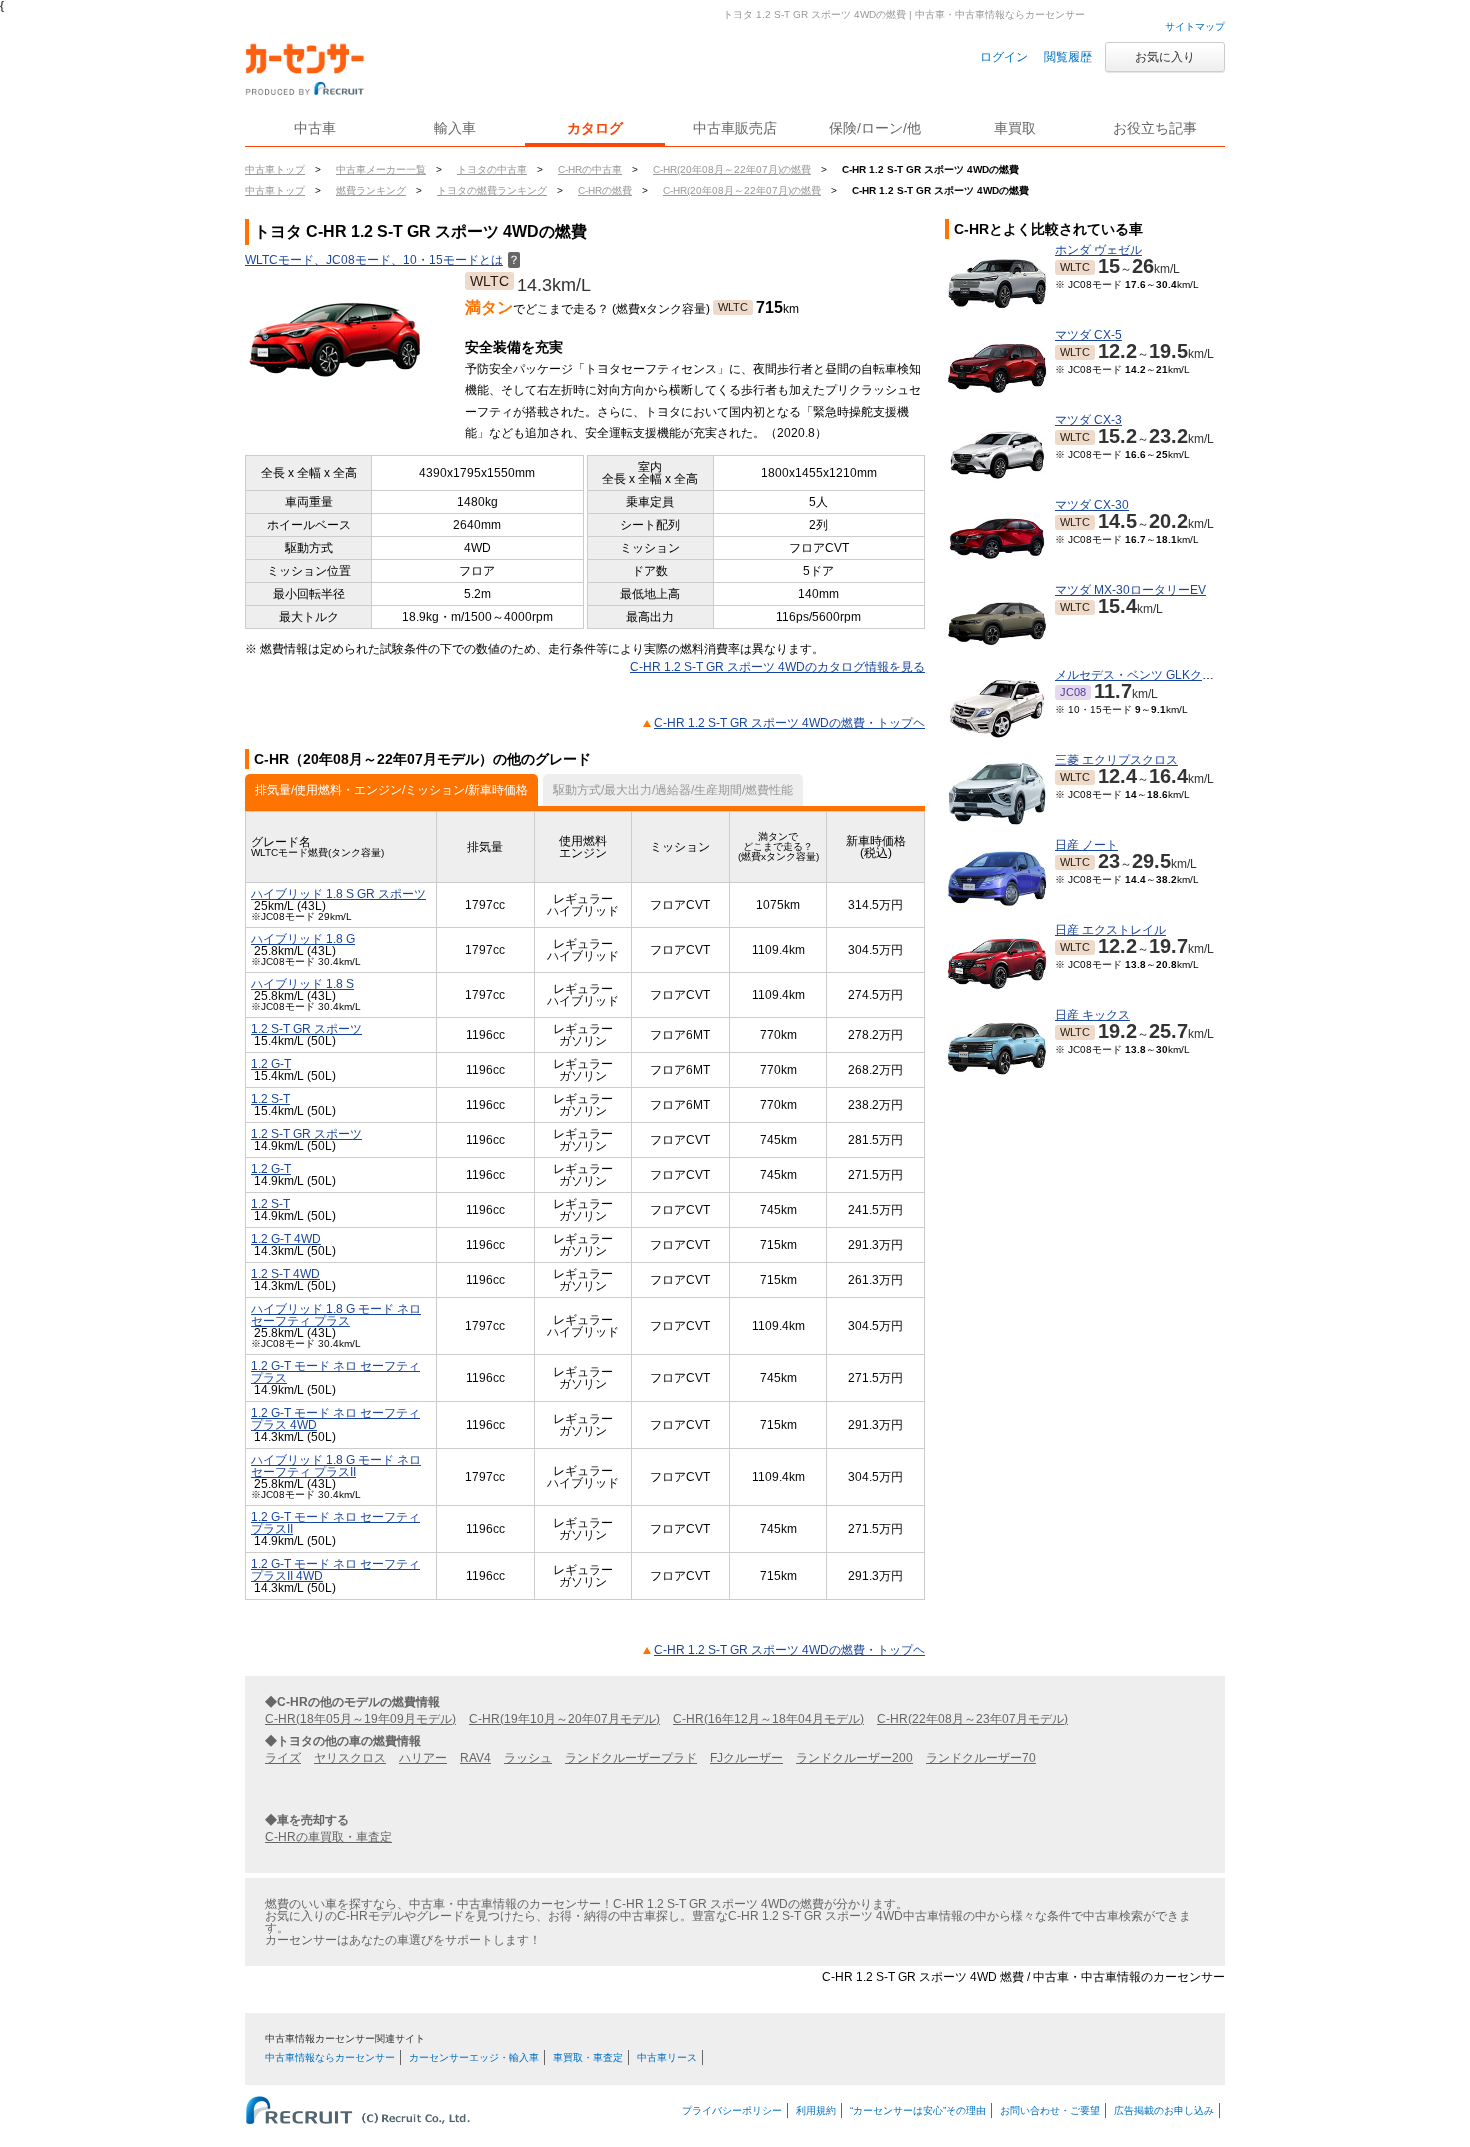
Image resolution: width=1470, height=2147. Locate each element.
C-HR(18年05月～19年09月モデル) (360, 1719)
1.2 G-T (271, 1064)
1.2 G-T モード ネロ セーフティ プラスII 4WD (335, 1570)
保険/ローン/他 (875, 128)
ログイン (1004, 57)
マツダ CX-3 (1088, 420)
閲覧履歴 (1068, 57)
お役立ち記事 (1155, 128)
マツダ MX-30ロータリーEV (1130, 590)
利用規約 (816, 2110)
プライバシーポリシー (732, 2110)
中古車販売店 (735, 128)
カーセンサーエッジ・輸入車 (474, 2057)
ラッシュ (528, 1758)
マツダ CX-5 (1088, 335)
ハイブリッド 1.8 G (303, 939)
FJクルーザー (746, 1758)
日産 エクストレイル (1110, 930)
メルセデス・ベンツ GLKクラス (1140, 675)
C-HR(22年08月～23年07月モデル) (972, 1719)
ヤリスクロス (350, 1758)
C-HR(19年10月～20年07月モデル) (564, 1719)
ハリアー (423, 1758)
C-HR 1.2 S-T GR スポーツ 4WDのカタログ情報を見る (777, 667)
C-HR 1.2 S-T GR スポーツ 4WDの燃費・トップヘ (789, 723)
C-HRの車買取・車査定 (328, 1837)
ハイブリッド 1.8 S (302, 984)
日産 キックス (1092, 1015)
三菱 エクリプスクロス (1116, 760)
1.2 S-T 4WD (285, 1274)
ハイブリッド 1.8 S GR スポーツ (338, 894)
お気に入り (1165, 57)
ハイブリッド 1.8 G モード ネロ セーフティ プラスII (336, 1466)
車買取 (1015, 128)
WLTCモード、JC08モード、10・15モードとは (382, 260)
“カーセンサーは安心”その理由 (918, 2110)
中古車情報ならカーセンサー (330, 2057)
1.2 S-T (270, 1099)
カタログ (595, 128)
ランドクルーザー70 (981, 1758)
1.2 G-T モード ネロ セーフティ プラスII (335, 1523)
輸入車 (455, 128)
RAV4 (475, 1758)
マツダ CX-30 (1092, 505)
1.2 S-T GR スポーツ (306, 1029)
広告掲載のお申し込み (1164, 2110)
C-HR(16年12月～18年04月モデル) (768, 1719)
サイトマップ (1195, 26)
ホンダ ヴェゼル (1098, 250)
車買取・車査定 (588, 2057)
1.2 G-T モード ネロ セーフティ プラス (335, 1372)
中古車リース (667, 2057)
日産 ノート (1086, 845)
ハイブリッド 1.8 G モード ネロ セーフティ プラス (336, 1315)
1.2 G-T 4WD (286, 1239)
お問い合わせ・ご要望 (1050, 2110)
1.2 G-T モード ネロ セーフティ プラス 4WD (335, 1419)
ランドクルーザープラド (631, 1758)
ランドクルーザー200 (854, 1758)
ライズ (283, 1758)
